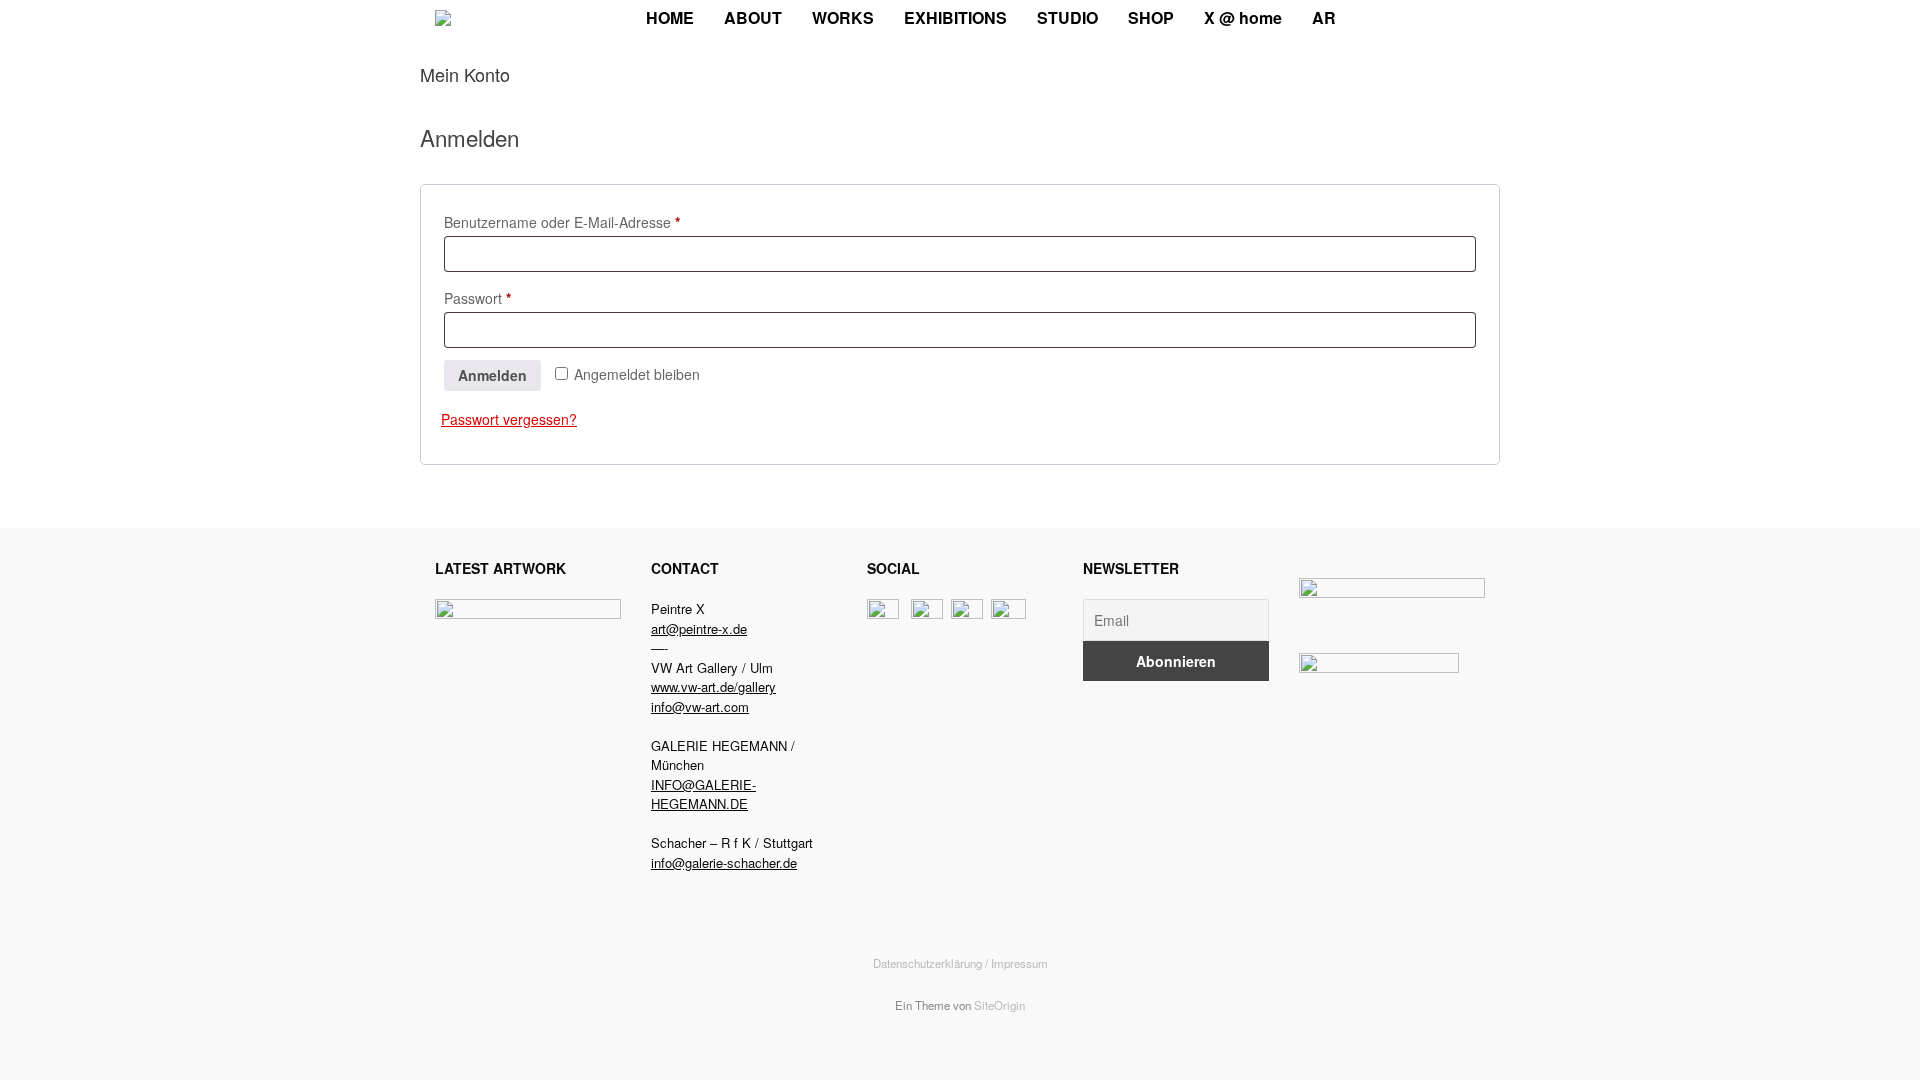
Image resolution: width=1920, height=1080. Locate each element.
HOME (670, 17)
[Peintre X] (443, 18)
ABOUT (753, 17)
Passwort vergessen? (509, 419)
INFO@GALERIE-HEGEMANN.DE (703, 794)
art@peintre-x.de (699, 628)
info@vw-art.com (700, 706)
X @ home (1243, 17)
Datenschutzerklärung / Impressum (960, 963)
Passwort (513, 297)
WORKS (843, 17)
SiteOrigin (999, 1005)
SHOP (1151, 17)
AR (1324, 17)
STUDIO (1067, 17)
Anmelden (492, 375)
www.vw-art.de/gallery (713, 686)
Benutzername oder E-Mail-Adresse (598, 221)
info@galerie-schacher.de (724, 862)
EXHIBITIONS (955, 17)
